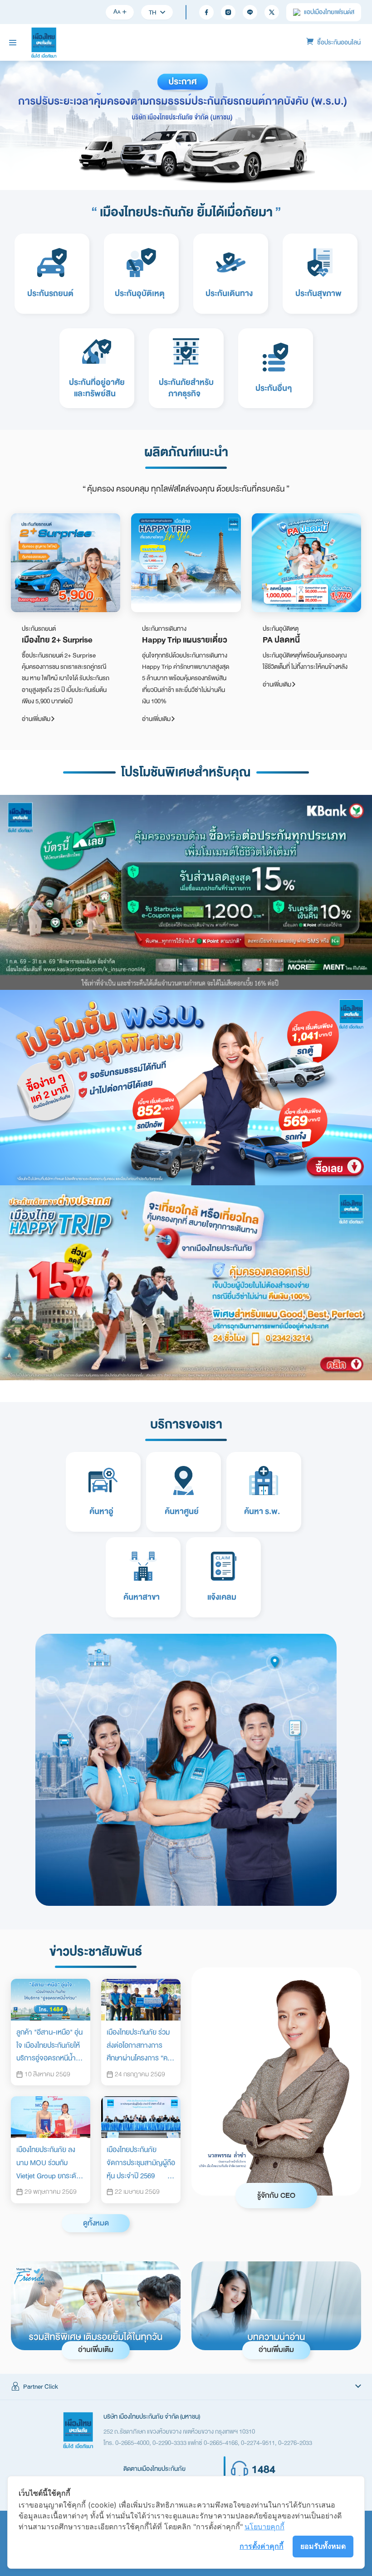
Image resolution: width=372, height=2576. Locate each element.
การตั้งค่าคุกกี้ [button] (262, 2546)
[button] (186, 2387)
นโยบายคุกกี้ (264, 2527)
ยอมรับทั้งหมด (323, 2546)
